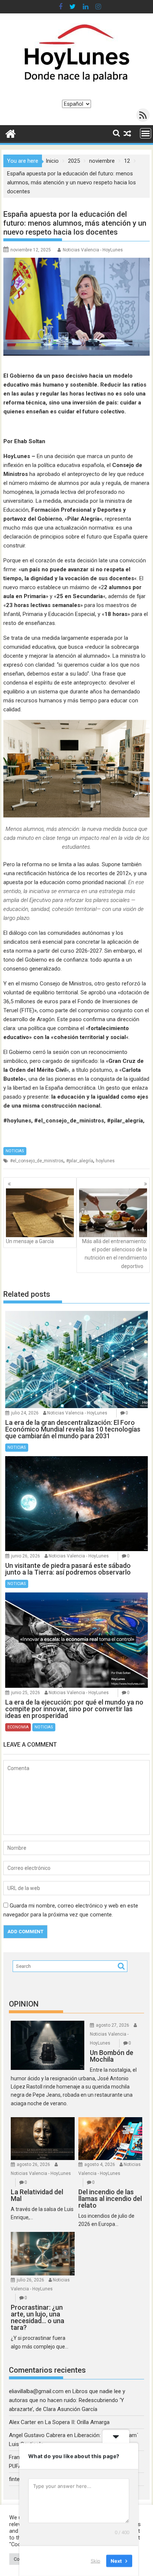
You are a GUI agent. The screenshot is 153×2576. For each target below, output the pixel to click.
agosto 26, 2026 (33, 2164)
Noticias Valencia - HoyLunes (93, 250)
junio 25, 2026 (26, 1693)
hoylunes (105, 1161)
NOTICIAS (15, 1151)
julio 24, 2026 (25, 1413)
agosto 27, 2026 (113, 2025)
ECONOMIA (18, 1727)
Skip (95, 2561)
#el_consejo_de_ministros (37, 1161)
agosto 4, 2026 (100, 2164)
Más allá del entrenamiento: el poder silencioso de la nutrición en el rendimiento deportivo (115, 1254)
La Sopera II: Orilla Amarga (77, 2422)
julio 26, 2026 (30, 2280)
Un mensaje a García (30, 1241)
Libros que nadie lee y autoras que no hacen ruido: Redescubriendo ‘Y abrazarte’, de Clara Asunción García (67, 2400)
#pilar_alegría (80, 1161)
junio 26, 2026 (26, 1556)
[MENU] (146, 133)
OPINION (24, 2004)
